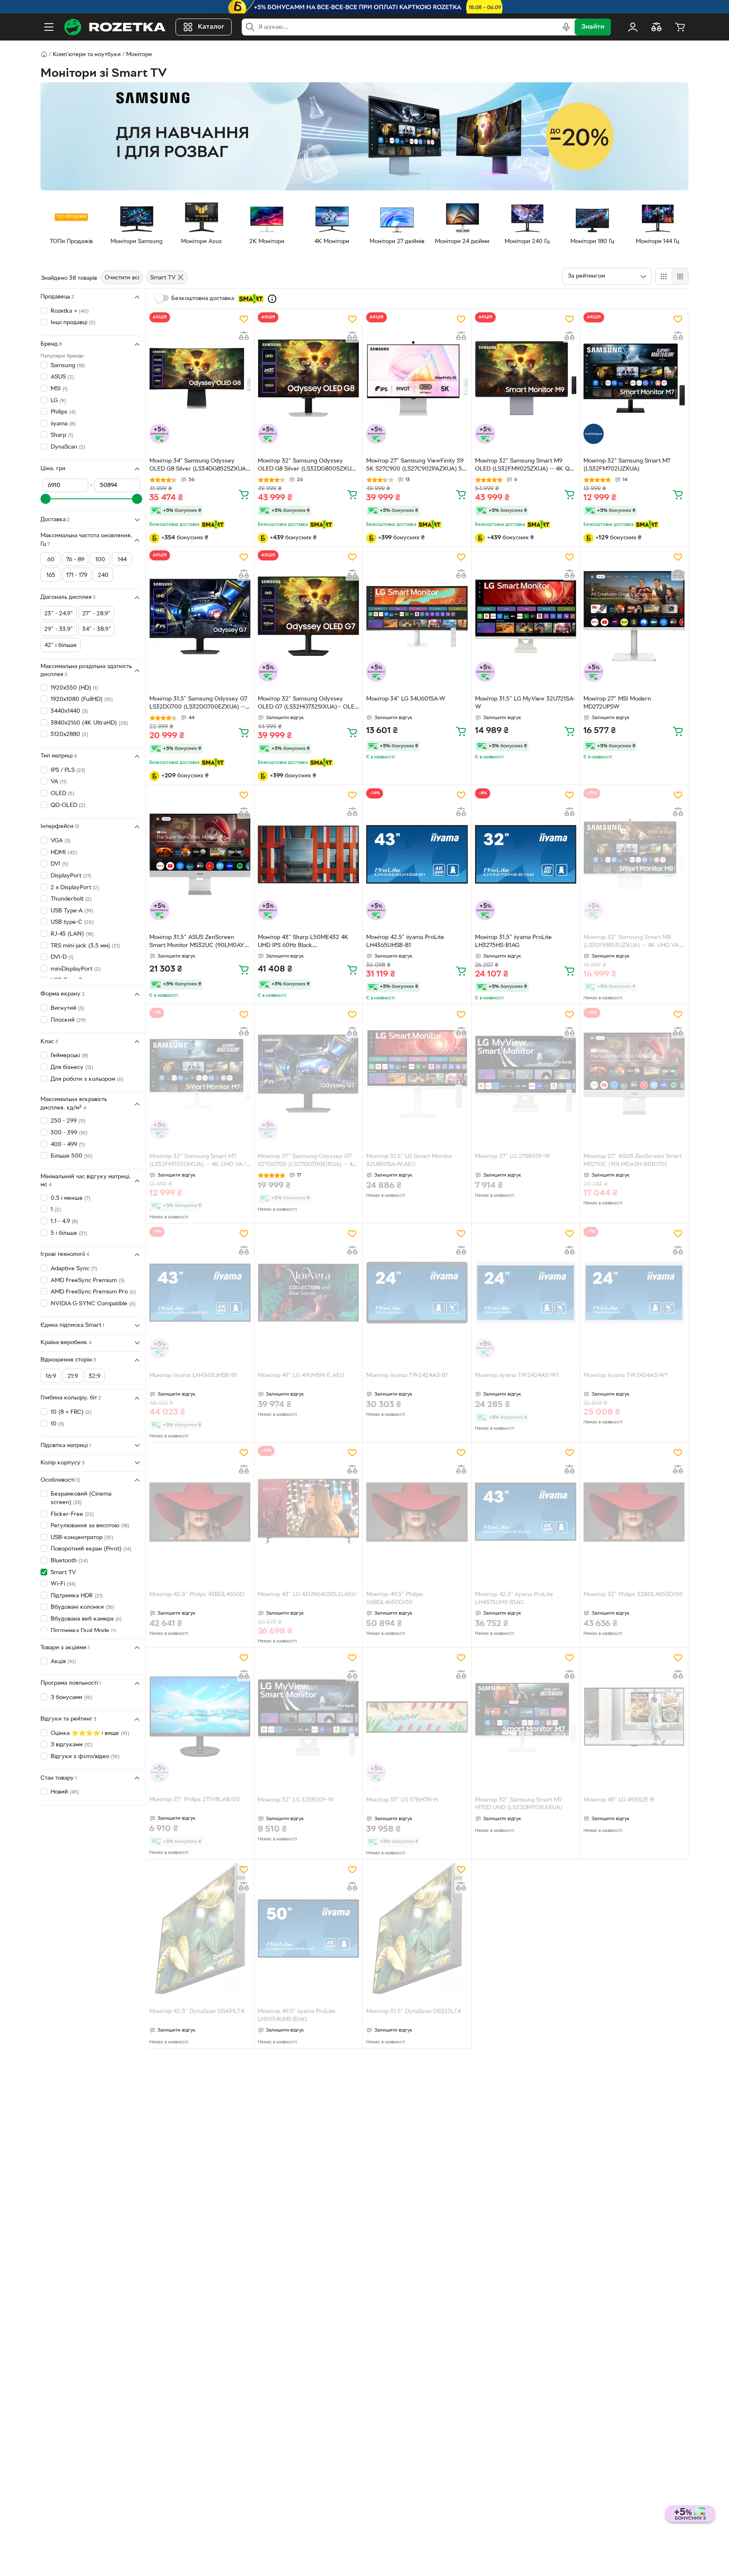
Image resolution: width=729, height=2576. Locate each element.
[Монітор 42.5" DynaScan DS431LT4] (200, 1929)
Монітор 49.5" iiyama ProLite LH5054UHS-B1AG (297, 2016)
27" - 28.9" (96, 614)
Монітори (139, 55)
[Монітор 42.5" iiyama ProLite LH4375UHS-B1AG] (526, 1512)
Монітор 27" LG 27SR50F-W (513, 1157)
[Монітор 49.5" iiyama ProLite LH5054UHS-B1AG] (308, 1929)
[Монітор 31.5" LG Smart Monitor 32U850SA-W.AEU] (417, 1074)
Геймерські (69, 1056)
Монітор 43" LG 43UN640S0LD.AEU (307, 1595)
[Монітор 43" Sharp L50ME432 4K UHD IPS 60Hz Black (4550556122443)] (308, 854)
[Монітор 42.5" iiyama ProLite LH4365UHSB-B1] (417, 854)
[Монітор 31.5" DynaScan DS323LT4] (417, 1929)
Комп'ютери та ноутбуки (87, 55)
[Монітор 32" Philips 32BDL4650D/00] (634, 1512)
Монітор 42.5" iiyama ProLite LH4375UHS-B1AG (514, 1599)
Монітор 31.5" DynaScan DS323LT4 (413, 2012)
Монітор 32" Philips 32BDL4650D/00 (633, 1595)
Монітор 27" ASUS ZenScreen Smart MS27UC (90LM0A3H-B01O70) (633, 1161)
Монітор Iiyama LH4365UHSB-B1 (193, 1376)
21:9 (73, 1376)
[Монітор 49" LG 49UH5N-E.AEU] (308, 1293)
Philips (63, 412)
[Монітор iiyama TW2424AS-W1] (526, 1293)
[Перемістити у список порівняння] (244, 336)
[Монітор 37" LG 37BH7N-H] (417, 1717)
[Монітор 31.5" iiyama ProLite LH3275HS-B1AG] (526, 854)
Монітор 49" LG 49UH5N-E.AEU (301, 1376)
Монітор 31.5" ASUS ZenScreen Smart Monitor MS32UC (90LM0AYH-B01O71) (200, 942)
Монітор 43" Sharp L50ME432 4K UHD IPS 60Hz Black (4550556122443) (303, 942)
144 (122, 560)
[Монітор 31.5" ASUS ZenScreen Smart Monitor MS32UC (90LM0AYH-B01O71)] (200, 854)
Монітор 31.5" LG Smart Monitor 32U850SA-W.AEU (409, 1161)
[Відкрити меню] (49, 27)
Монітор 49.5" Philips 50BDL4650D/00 (394, 1599)
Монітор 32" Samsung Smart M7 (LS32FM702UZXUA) (627, 465)
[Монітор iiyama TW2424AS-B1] (417, 1293)
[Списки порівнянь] (656, 27)
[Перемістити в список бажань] (244, 319)
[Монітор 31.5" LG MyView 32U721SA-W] (526, 616)
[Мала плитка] (680, 276)
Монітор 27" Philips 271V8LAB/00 (194, 1800)
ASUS (62, 377)
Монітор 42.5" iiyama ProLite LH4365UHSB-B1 (405, 942)
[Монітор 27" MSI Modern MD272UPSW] (634, 616)
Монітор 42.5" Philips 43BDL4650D (197, 1595)
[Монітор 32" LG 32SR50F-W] (308, 1717)
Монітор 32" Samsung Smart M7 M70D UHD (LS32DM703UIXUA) (519, 1804)
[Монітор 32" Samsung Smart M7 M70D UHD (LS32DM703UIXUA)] (526, 1717)
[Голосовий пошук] (566, 27)
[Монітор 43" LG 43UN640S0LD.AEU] (308, 1512)
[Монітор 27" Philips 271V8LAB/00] (200, 1717)
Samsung (68, 366)
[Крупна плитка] (664, 276)
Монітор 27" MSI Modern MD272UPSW (617, 703)
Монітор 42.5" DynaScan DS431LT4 (197, 2012)
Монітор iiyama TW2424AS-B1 (407, 1376)
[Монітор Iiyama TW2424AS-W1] (634, 1293)
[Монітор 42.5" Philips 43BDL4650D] (200, 1512)
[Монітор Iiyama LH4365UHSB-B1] (200, 1293)
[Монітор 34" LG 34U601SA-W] (417, 616)
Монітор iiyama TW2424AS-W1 (517, 1376)
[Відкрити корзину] (680, 27)
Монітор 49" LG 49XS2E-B (619, 1800)
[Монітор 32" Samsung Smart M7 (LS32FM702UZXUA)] (634, 378)
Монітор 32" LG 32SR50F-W (296, 1800)
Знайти (593, 27)
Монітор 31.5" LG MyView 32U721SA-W (525, 703)
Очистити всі (122, 278)
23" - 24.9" (59, 614)
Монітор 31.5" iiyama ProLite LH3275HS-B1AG (513, 942)
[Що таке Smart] (272, 299)
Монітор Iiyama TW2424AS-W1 (625, 1376)
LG (58, 401)
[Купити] (244, 494)
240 (103, 575)
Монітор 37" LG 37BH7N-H (402, 1800)
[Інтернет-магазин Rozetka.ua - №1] (115, 27)
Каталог (211, 27)
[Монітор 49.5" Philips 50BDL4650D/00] (417, 1512)
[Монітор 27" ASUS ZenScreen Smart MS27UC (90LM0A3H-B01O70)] (634, 1074)
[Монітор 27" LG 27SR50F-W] (526, 1074)
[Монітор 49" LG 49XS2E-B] (634, 1717)
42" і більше (61, 645)
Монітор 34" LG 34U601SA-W (406, 699)
